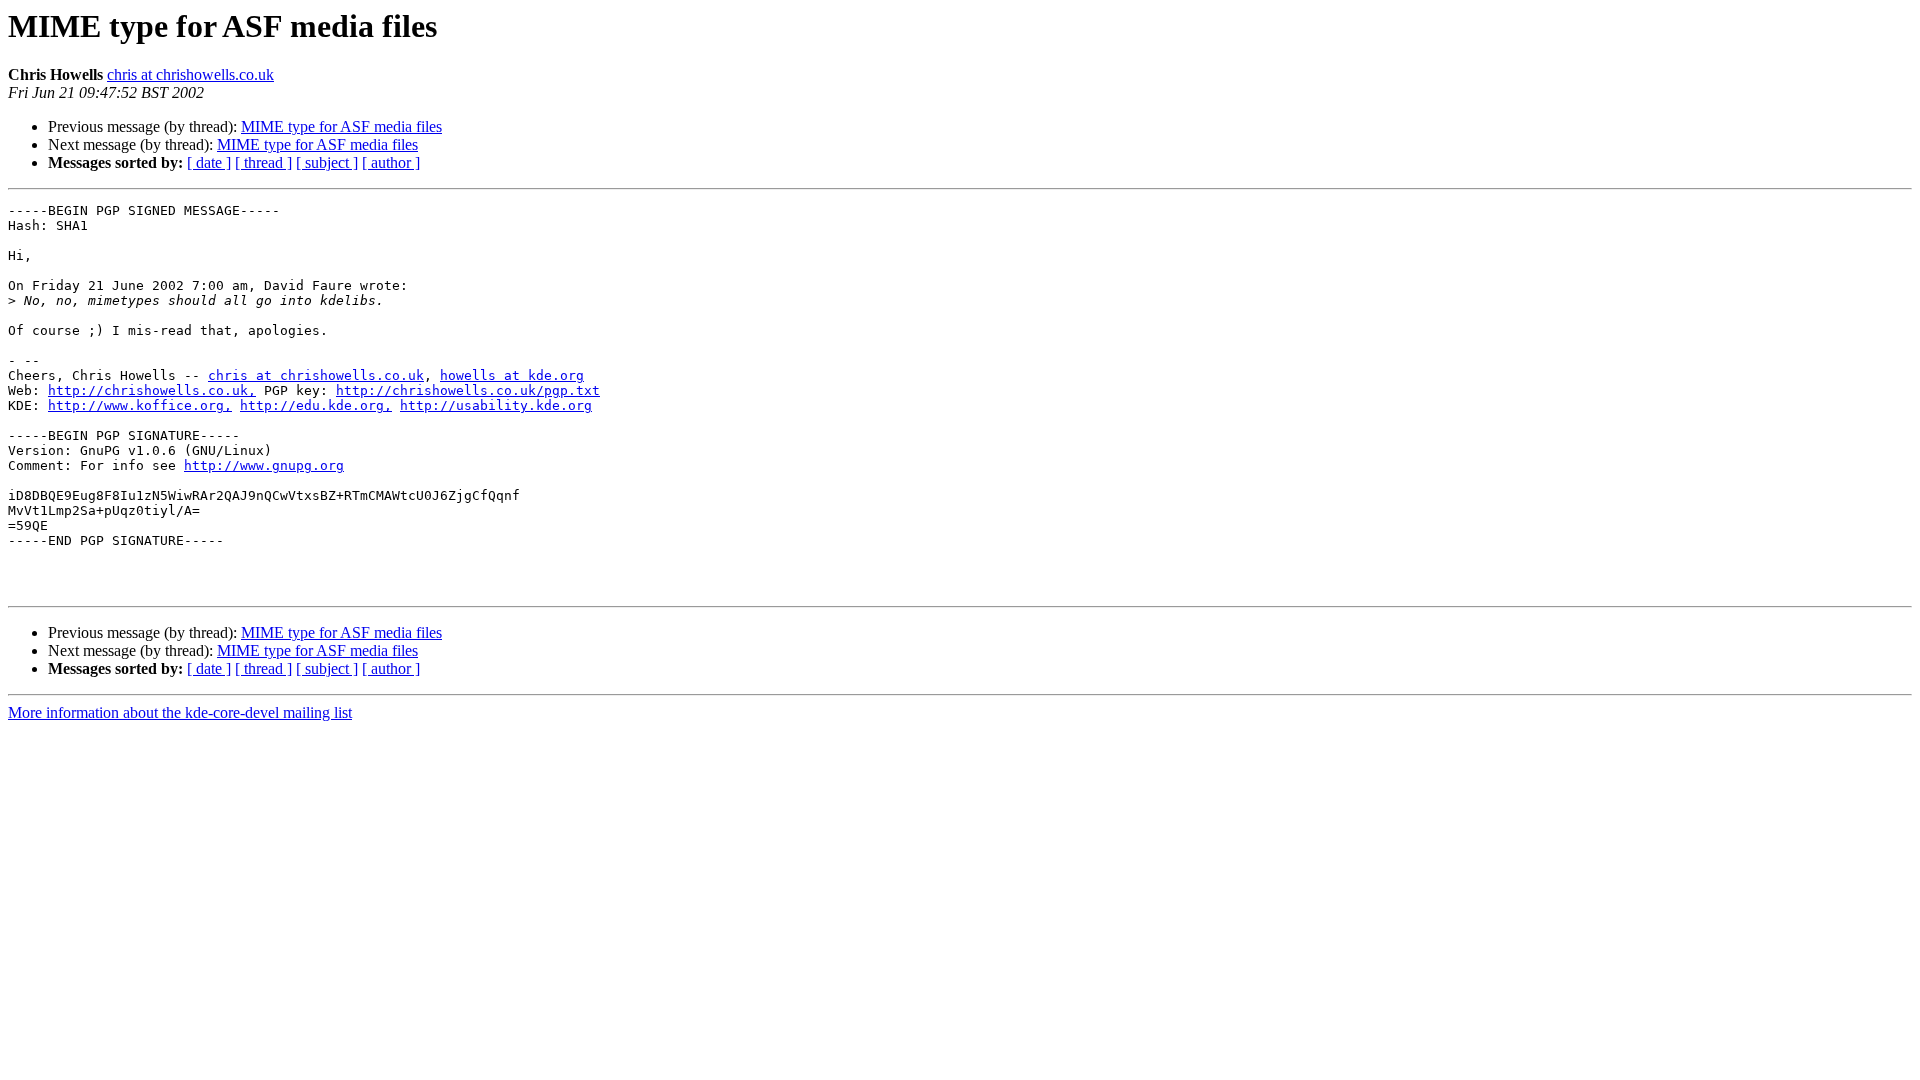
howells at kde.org (512, 375)
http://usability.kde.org (496, 405)
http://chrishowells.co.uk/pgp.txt (468, 390)
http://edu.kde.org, (316, 405)
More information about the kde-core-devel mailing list (180, 712)
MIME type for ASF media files (341, 126)
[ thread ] (263, 162)
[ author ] (391, 162)
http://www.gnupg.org (264, 465)
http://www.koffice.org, (140, 405)
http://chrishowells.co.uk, (152, 390)
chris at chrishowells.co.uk (190, 74)
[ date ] (209, 162)
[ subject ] (327, 162)
